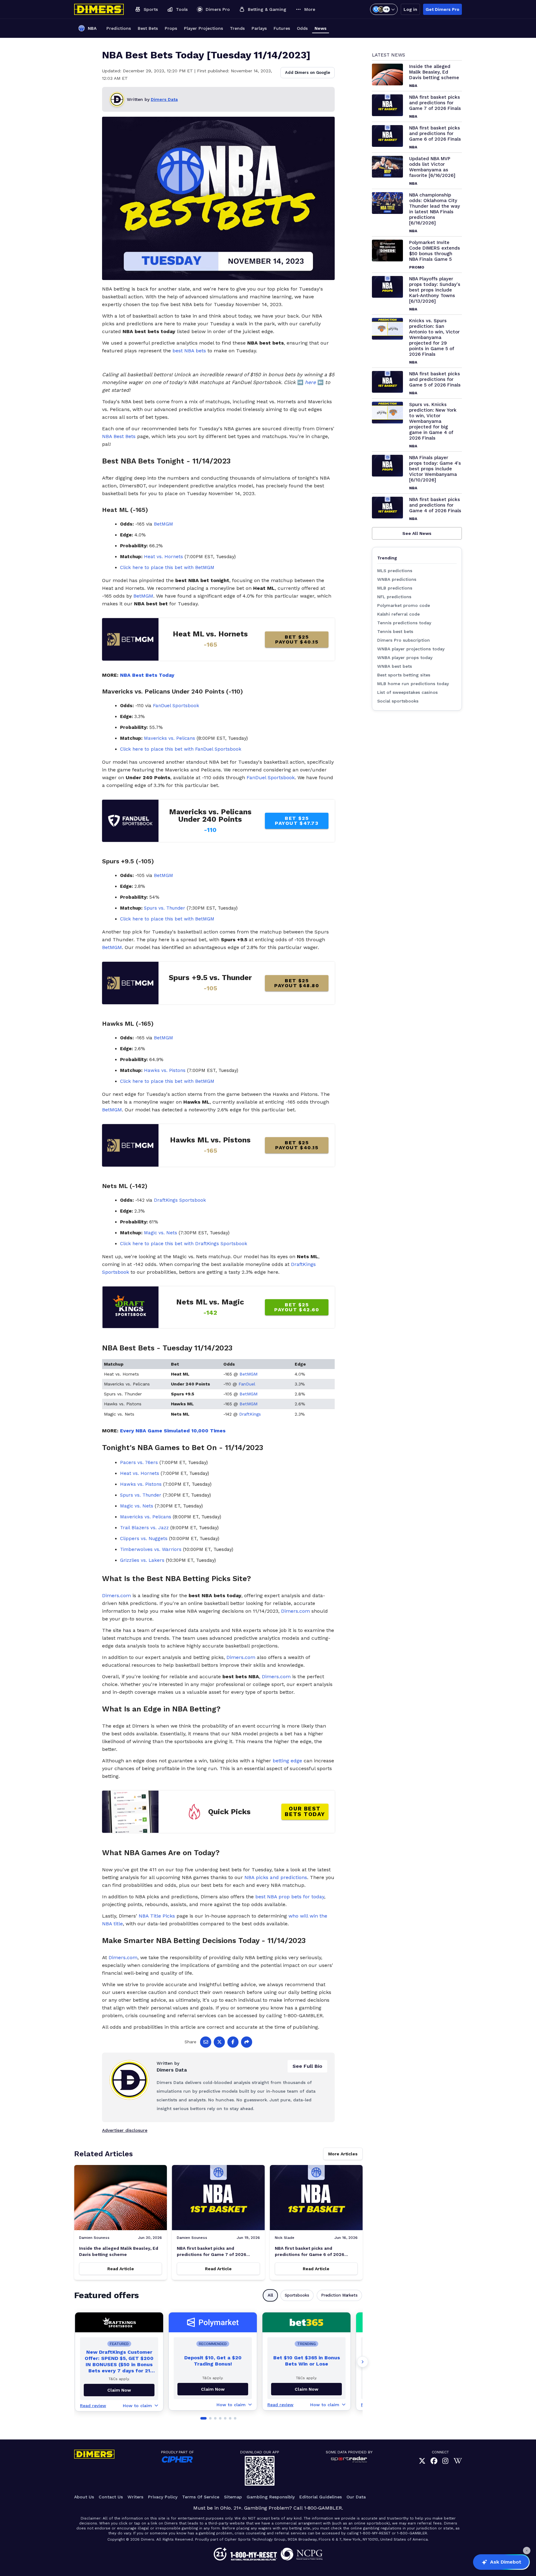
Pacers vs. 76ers (139, 1462)
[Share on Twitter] (219, 2042)
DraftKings (250, 1414)
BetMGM (163, 524)
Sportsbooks (297, 2295)
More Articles (343, 2154)
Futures (282, 28)
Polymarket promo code (404, 605)
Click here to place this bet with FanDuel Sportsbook (181, 749)
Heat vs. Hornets (163, 557)
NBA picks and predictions (276, 1877)
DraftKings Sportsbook (180, 1200)
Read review (93, 2406)
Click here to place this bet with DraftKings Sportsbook (184, 1244)
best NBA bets (189, 351)
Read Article (121, 2269)
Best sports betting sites (404, 675)
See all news (417, 533)
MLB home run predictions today (413, 684)
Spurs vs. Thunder (165, 908)
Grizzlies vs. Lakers (142, 1560)
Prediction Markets (339, 2295)
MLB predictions (395, 588)
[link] (422, 2461)
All (270, 2295)
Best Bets (148, 28)
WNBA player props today (405, 658)
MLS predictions (395, 571)
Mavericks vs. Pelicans (170, 738)
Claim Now (213, 2389)
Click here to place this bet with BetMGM (167, 567)
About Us (84, 2497)
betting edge (287, 1761)
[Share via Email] (206, 2042)
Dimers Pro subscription (404, 640)
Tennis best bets (395, 631)
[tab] (203, 2418)
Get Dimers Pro (442, 9)
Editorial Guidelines (321, 2497)
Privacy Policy (163, 2497)
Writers (135, 2497)
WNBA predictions (397, 579)
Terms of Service (201, 2497)
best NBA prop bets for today (290, 1897)
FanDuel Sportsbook (176, 706)
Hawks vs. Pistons (165, 1070)
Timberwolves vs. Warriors (151, 1549)
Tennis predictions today (404, 623)
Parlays (259, 28)
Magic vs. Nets (161, 1233)
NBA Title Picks (157, 1916)
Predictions (119, 28)
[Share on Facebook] (233, 2042)
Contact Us (111, 2497)
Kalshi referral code (398, 614)
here (310, 382)
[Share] (247, 2042)
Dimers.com (116, 1595)
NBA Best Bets (119, 436)
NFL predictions (394, 597)
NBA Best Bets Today (147, 675)
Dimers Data (164, 99)
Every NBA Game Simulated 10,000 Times (173, 1431)
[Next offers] (363, 2362)
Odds (302, 28)
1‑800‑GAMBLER (323, 2508)
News (321, 28)
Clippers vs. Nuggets (144, 1539)
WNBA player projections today (411, 649)
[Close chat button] (527, 2551)
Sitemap (233, 2497)
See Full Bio (307, 2066)
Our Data (356, 2497)
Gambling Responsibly (271, 2497)
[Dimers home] (99, 9)
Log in (410, 9)
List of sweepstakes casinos (407, 692)
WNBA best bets (395, 666)
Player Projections (203, 28)
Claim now (119, 2390)
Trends (237, 28)
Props (171, 28)
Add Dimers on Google (308, 72)
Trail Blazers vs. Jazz (144, 1528)
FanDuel (247, 1384)
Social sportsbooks (398, 701)
